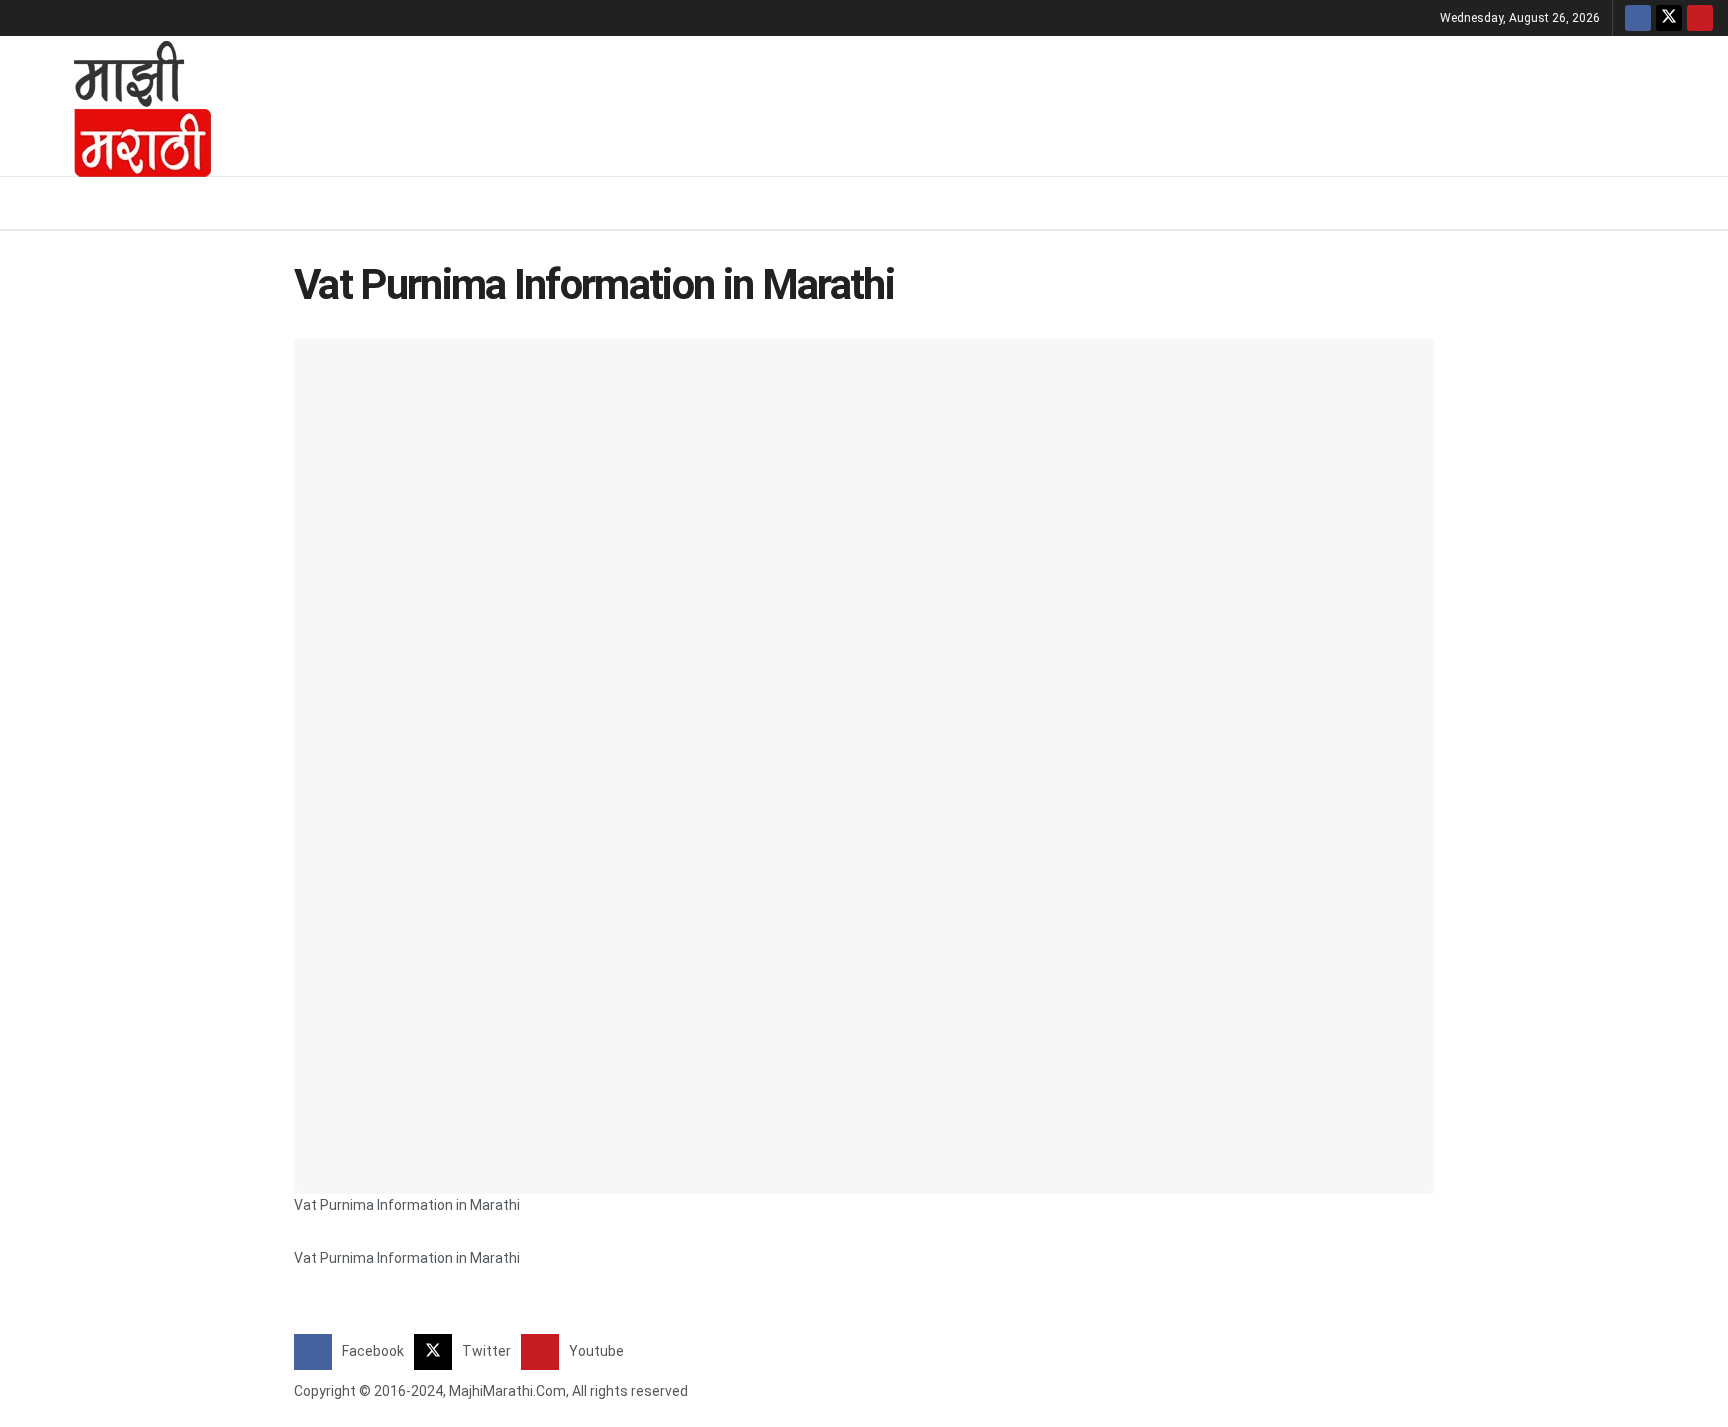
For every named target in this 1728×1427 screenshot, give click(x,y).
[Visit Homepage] (116, 106)
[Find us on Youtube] (1700, 18)
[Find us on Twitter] (1669, 18)
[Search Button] (1705, 203)
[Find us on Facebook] (1638, 18)
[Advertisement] (979, 103)
